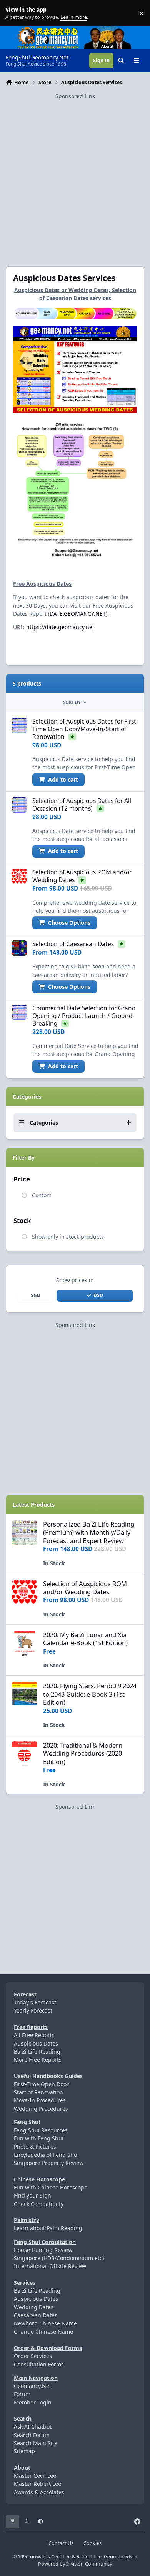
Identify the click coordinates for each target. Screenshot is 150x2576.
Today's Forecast (35, 2002)
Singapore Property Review (49, 2163)
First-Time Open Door (41, 2084)
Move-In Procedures (40, 2100)
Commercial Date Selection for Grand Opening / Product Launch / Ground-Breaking (84, 1016)
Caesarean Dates (36, 2315)
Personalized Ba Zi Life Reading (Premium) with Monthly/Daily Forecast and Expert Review (89, 1532)
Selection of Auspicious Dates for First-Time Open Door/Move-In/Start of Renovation (85, 729)
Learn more (15, 13)
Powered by (75, 2564)
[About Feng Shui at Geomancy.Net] (115, 30)
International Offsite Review (50, 2266)
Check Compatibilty (39, 2204)
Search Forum (32, 2435)
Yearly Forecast (33, 2010)
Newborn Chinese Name (45, 2323)
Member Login (33, 2402)
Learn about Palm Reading (48, 2228)
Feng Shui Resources (41, 2130)
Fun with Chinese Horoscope (51, 2187)
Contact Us (61, 2543)
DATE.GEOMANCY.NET (78, 614)
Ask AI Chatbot (33, 2426)
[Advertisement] (75, 175)
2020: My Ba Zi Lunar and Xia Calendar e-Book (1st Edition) (85, 1639)
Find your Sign (32, 2195)
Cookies (92, 2543)
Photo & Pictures (35, 2147)
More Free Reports (38, 2060)
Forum (22, 2394)
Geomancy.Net (32, 2386)
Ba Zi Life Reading (37, 2051)
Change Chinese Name (43, 2332)
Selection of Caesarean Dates (73, 944)
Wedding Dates (34, 2307)
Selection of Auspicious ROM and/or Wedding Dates (85, 1588)
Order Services (33, 2356)
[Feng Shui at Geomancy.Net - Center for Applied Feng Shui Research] (48, 30)
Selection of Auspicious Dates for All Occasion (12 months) (82, 805)
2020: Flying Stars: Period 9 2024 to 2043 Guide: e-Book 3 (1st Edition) (90, 1694)
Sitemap (24, 2451)
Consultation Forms (39, 2364)
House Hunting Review (43, 2250)
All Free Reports (34, 2035)
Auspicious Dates (36, 2043)
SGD (36, 1295)
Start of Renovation (38, 2092)
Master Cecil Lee (35, 2476)
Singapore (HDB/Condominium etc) (59, 2258)
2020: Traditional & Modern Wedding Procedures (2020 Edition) (83, 1753)
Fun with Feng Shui (39, 2138)
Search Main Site (36, 2443)
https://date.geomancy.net (60, 627)
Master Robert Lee (37, 2484)
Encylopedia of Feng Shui (46, 2155)
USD (98, 1295)
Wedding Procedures (41, 2109)
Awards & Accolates (39, 2492)
